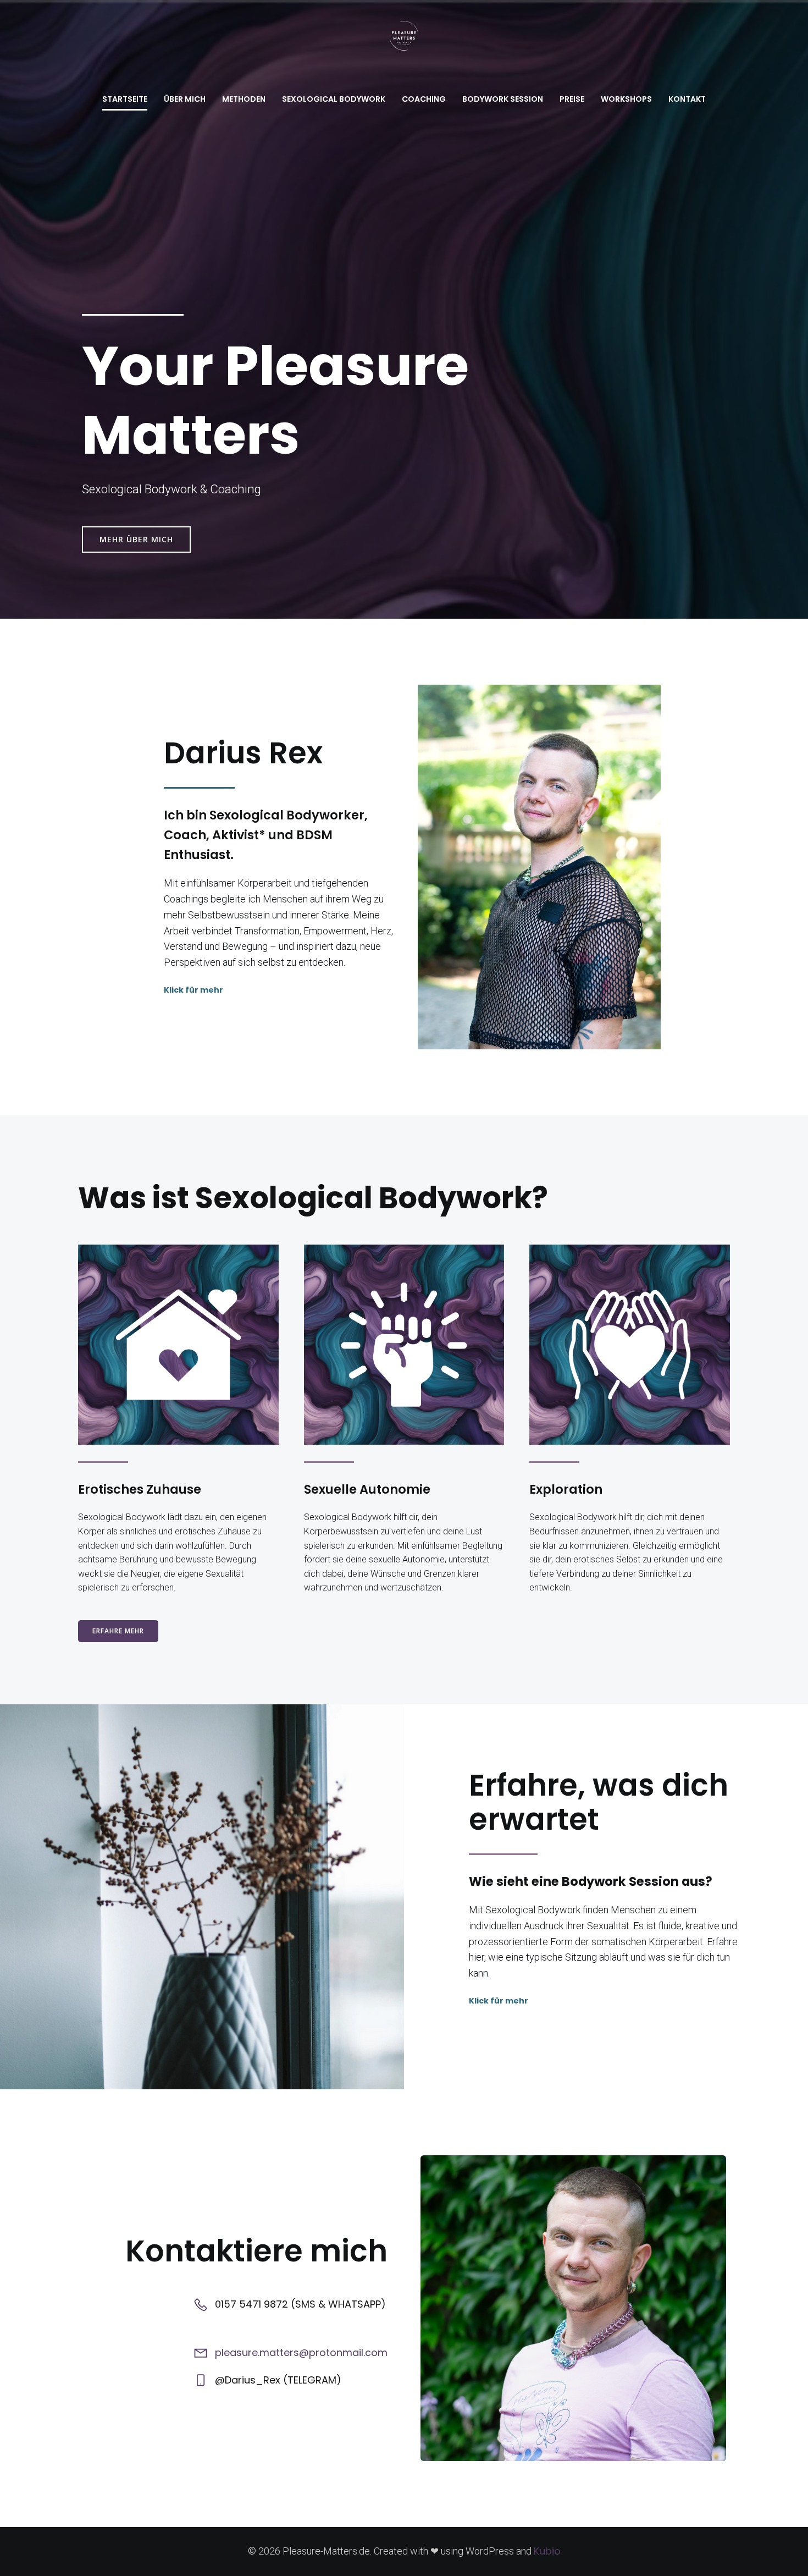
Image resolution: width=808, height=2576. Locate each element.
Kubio (547, 2551)
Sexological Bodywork (334, 99)
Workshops (626, 99)
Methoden (244, 99)
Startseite (125, 99)
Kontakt (687, 99)
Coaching (424, 99)
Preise (572, 99)
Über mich (185, 99)
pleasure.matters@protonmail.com (301, 2352)
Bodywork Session (503, 99)
